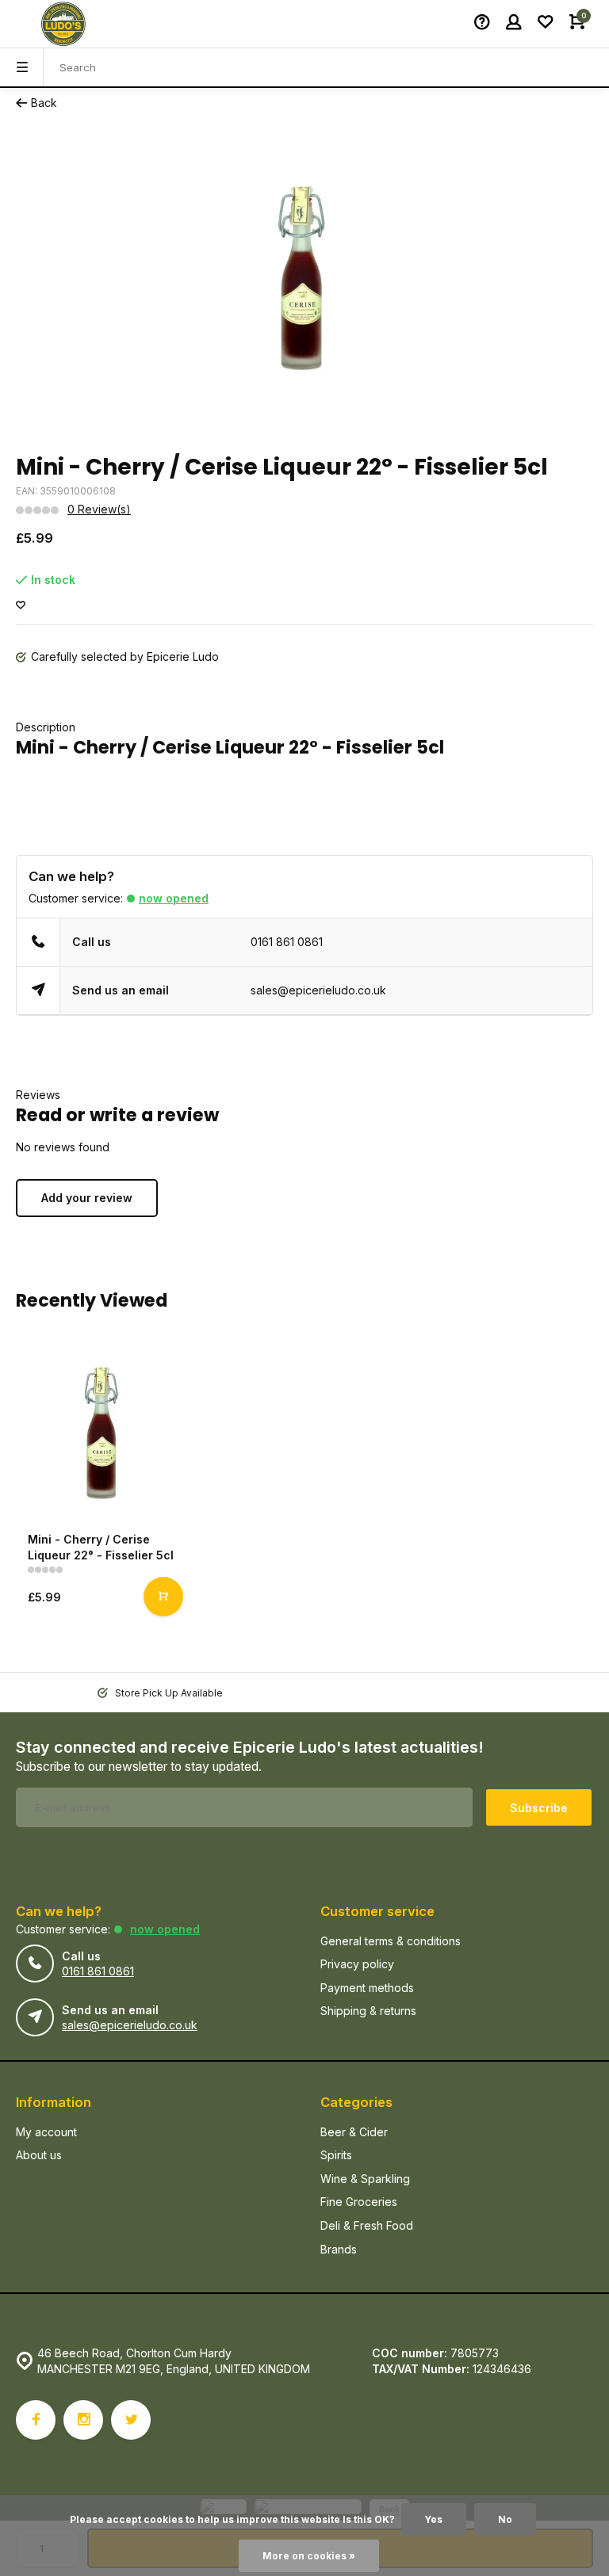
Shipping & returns (368, 2011)
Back (44, 103)
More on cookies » (309, 2556)
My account (46, 2132)
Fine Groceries (359, 2202)
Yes (434, 2519)
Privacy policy (357, 1964)
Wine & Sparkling (365, 2179)
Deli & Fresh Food (367, 2225)
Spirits (336, 2155)
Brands (339, 2249)
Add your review (87, 1198)
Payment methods (367, 1988)
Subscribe (539, 1808)
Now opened (174, 898)
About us (39, 2155)
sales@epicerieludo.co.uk (318, 990)
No (505, 2519)
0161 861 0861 (287, 942)
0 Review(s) (99, 509)
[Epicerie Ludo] (63, 24)
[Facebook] (36, 2420)
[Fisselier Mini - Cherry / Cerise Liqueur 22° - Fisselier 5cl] (103, 1432)
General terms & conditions (391, 1941)
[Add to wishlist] (21, 606)
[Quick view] (163, 1597)
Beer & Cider (354, 2132)
